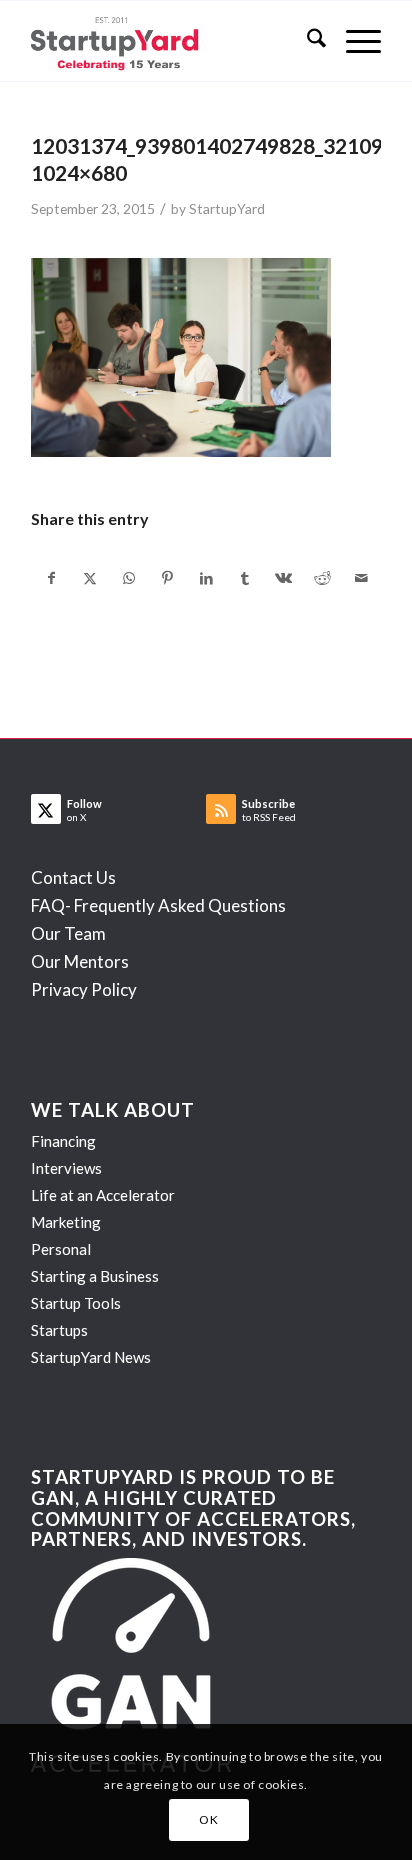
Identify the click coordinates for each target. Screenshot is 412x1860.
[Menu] (353, 41)
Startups (59, 1330)
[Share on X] (91, 578)
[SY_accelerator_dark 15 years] (171, 41)
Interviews (66, 1168)
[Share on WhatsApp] (129, 578)
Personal (61, 1249)
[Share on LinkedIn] (207, 578)
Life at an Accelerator (103, 1195)
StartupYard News (91, 1357)
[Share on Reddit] (323, 578)
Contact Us (73, 877)
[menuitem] (306, 41)
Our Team (68, 933)
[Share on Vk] (284, 578)
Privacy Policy (84, 989)
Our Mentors (80, 961)
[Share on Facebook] (51, 578)
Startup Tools (76, 1303)
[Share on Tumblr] (245, 578)
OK (208, 1819)
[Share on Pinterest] (168, 578)
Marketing (66, 1222)
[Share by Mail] (361, 578)
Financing (63, 1141)
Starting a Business (95, 1276)
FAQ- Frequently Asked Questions (158, 905)
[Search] (306, 41)
